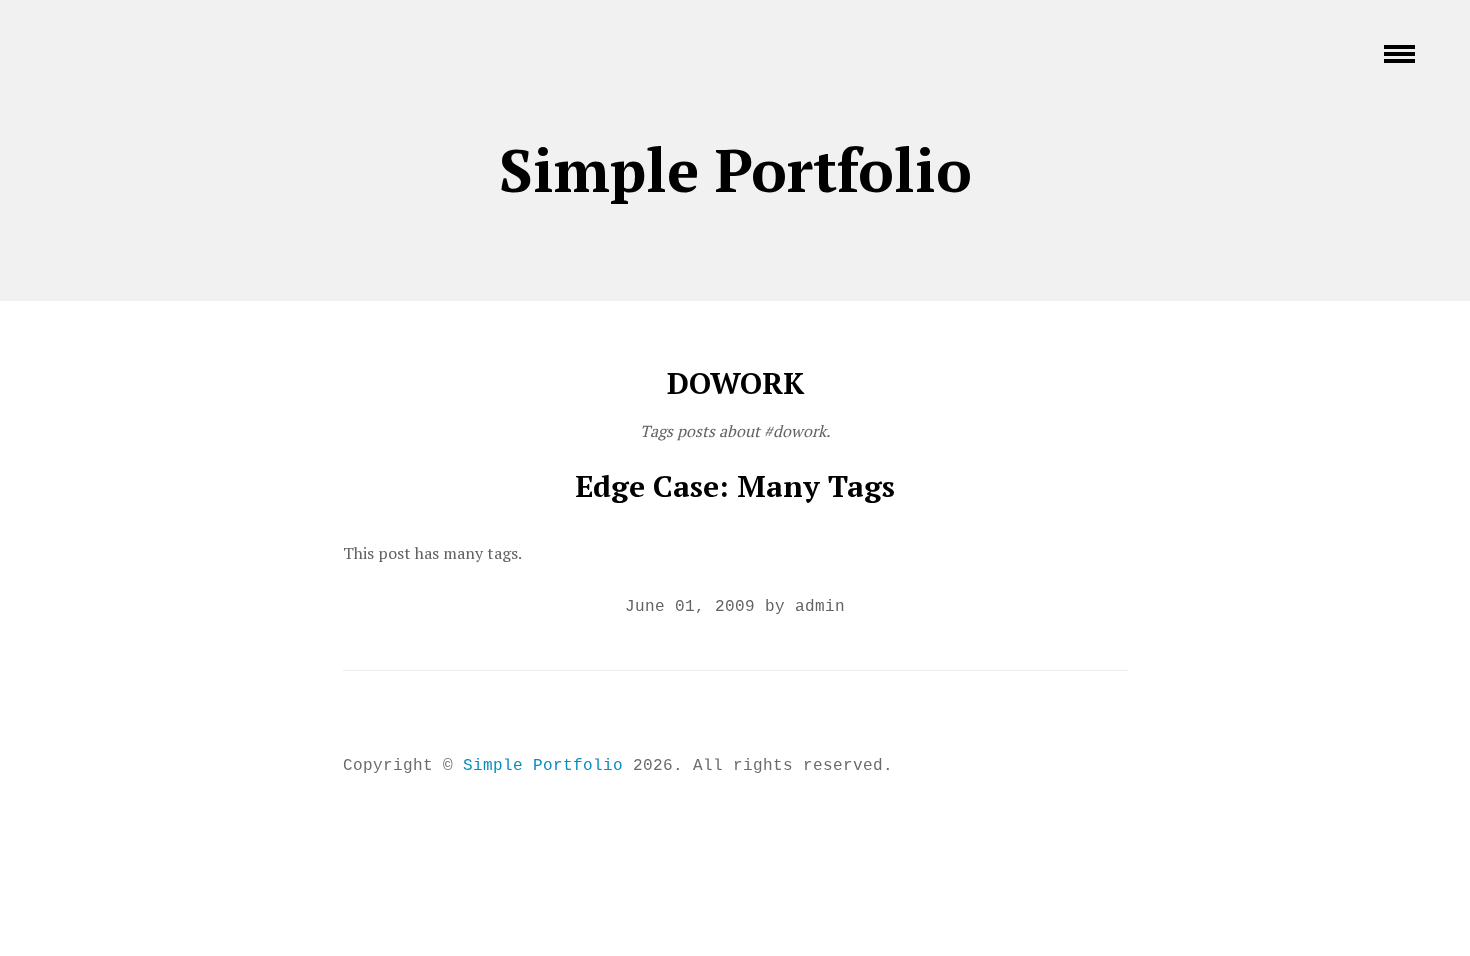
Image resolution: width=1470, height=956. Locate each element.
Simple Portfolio (735, 169)
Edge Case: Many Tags (735, 486)
